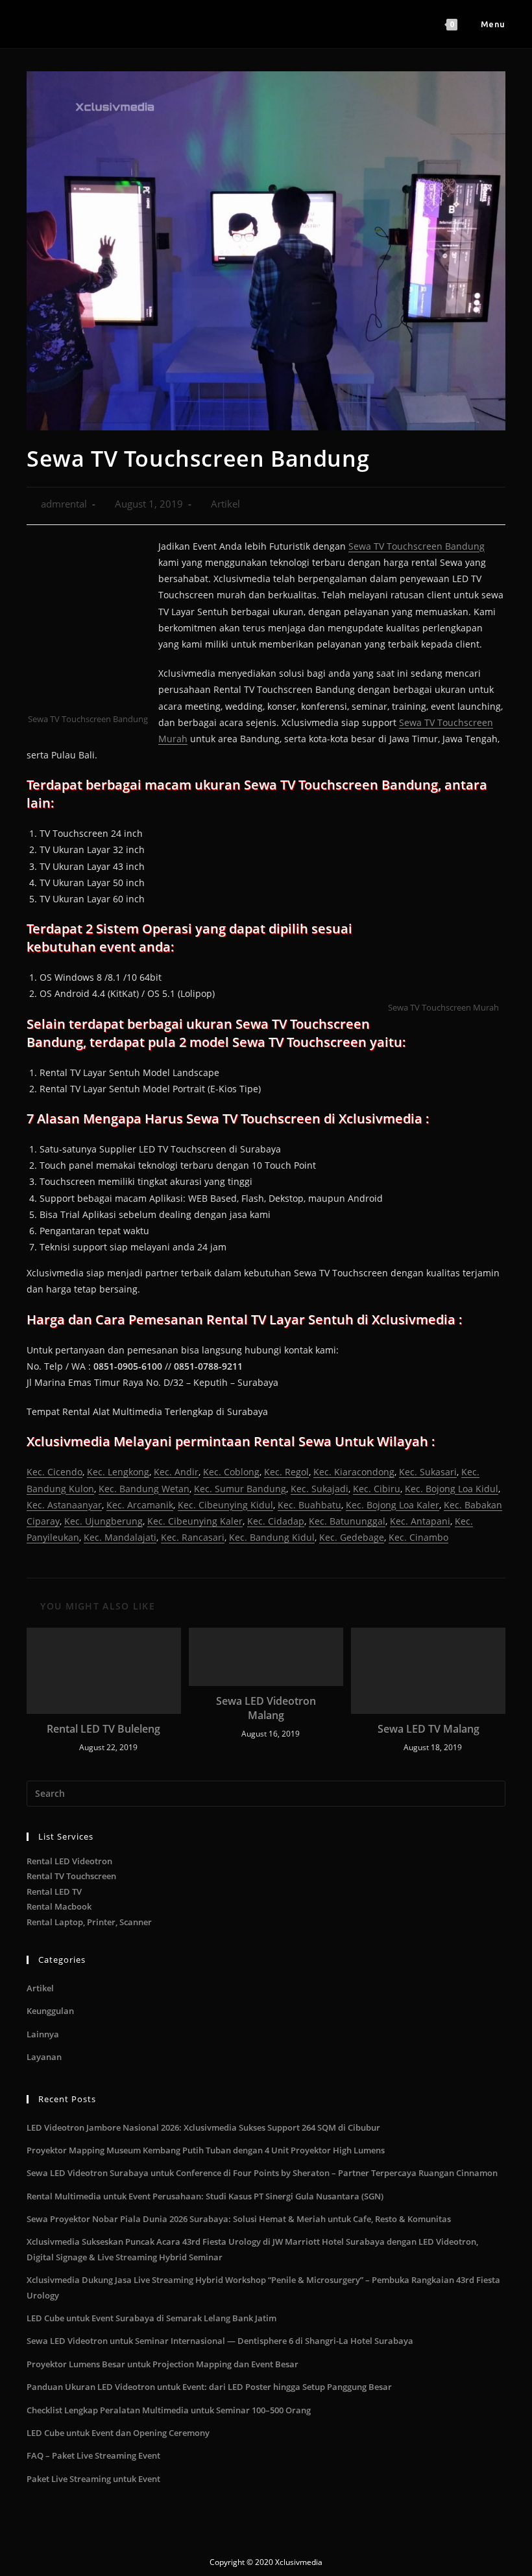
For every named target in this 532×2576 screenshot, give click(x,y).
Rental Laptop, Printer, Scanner (89, 1922)
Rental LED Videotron (69, 1861)
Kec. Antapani (420, 1521)
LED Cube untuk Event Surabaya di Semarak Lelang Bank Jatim (151, 2318)
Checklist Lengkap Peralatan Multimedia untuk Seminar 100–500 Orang (169, 2410)
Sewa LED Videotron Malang (266, 1708)
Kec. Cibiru (377, 1489)
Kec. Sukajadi (320, 1489)
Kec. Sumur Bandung (240, 1489)
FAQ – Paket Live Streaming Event (93, 2455)
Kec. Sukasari (428, 1472)
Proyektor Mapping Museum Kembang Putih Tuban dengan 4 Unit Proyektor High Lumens (206, 2150)
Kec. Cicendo (54, 1472)
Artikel (225, 504)
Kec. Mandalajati (120, 1537)
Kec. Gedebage (352, 1537)
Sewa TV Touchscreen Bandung (417, 546)
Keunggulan (50, 2011)
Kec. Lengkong (118, 1472)
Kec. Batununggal (347, 1521)
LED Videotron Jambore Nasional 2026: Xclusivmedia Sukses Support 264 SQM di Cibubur (203, 2127)
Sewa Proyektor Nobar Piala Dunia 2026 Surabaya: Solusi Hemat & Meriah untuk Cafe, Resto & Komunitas (239, 2219)
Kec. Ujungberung (103, 1521)
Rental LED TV (54, 1891)
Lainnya (43, 2034)
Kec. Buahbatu (309, 1505)
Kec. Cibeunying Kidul (225, 1505)
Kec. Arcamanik (140, 1505)
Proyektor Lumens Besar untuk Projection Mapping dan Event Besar (163, 2364)
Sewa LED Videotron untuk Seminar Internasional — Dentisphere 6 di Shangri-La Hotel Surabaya (220, 2341)
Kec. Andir (176, 1472)
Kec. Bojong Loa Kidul (452, 1489)
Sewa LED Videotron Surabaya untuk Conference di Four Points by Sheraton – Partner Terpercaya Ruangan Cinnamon (262, 2173)
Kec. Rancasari (193, 1537)
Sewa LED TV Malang (429, 1729)
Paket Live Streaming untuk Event (93, 2479)
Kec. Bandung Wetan (144, 1489)
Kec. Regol (286, 1472)
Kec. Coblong (231, 1472)
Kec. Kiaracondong (354, 1472)
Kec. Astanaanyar (64, 1505)
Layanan (44, 2057)
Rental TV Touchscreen (71, 1876)
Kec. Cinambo (418, 1537)
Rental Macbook (59, 1906)
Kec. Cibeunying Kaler (195, 1521)
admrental (64, 504)
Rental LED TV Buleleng (103, 1729)
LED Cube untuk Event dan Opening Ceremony (118, 2433)
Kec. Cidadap (276, 1521)
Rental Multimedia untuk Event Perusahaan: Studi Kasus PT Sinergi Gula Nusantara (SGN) (205, 2196)
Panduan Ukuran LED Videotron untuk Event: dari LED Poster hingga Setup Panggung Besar (209, 2387)
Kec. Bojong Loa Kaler (393, 1505)
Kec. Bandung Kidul (272, 1537)
